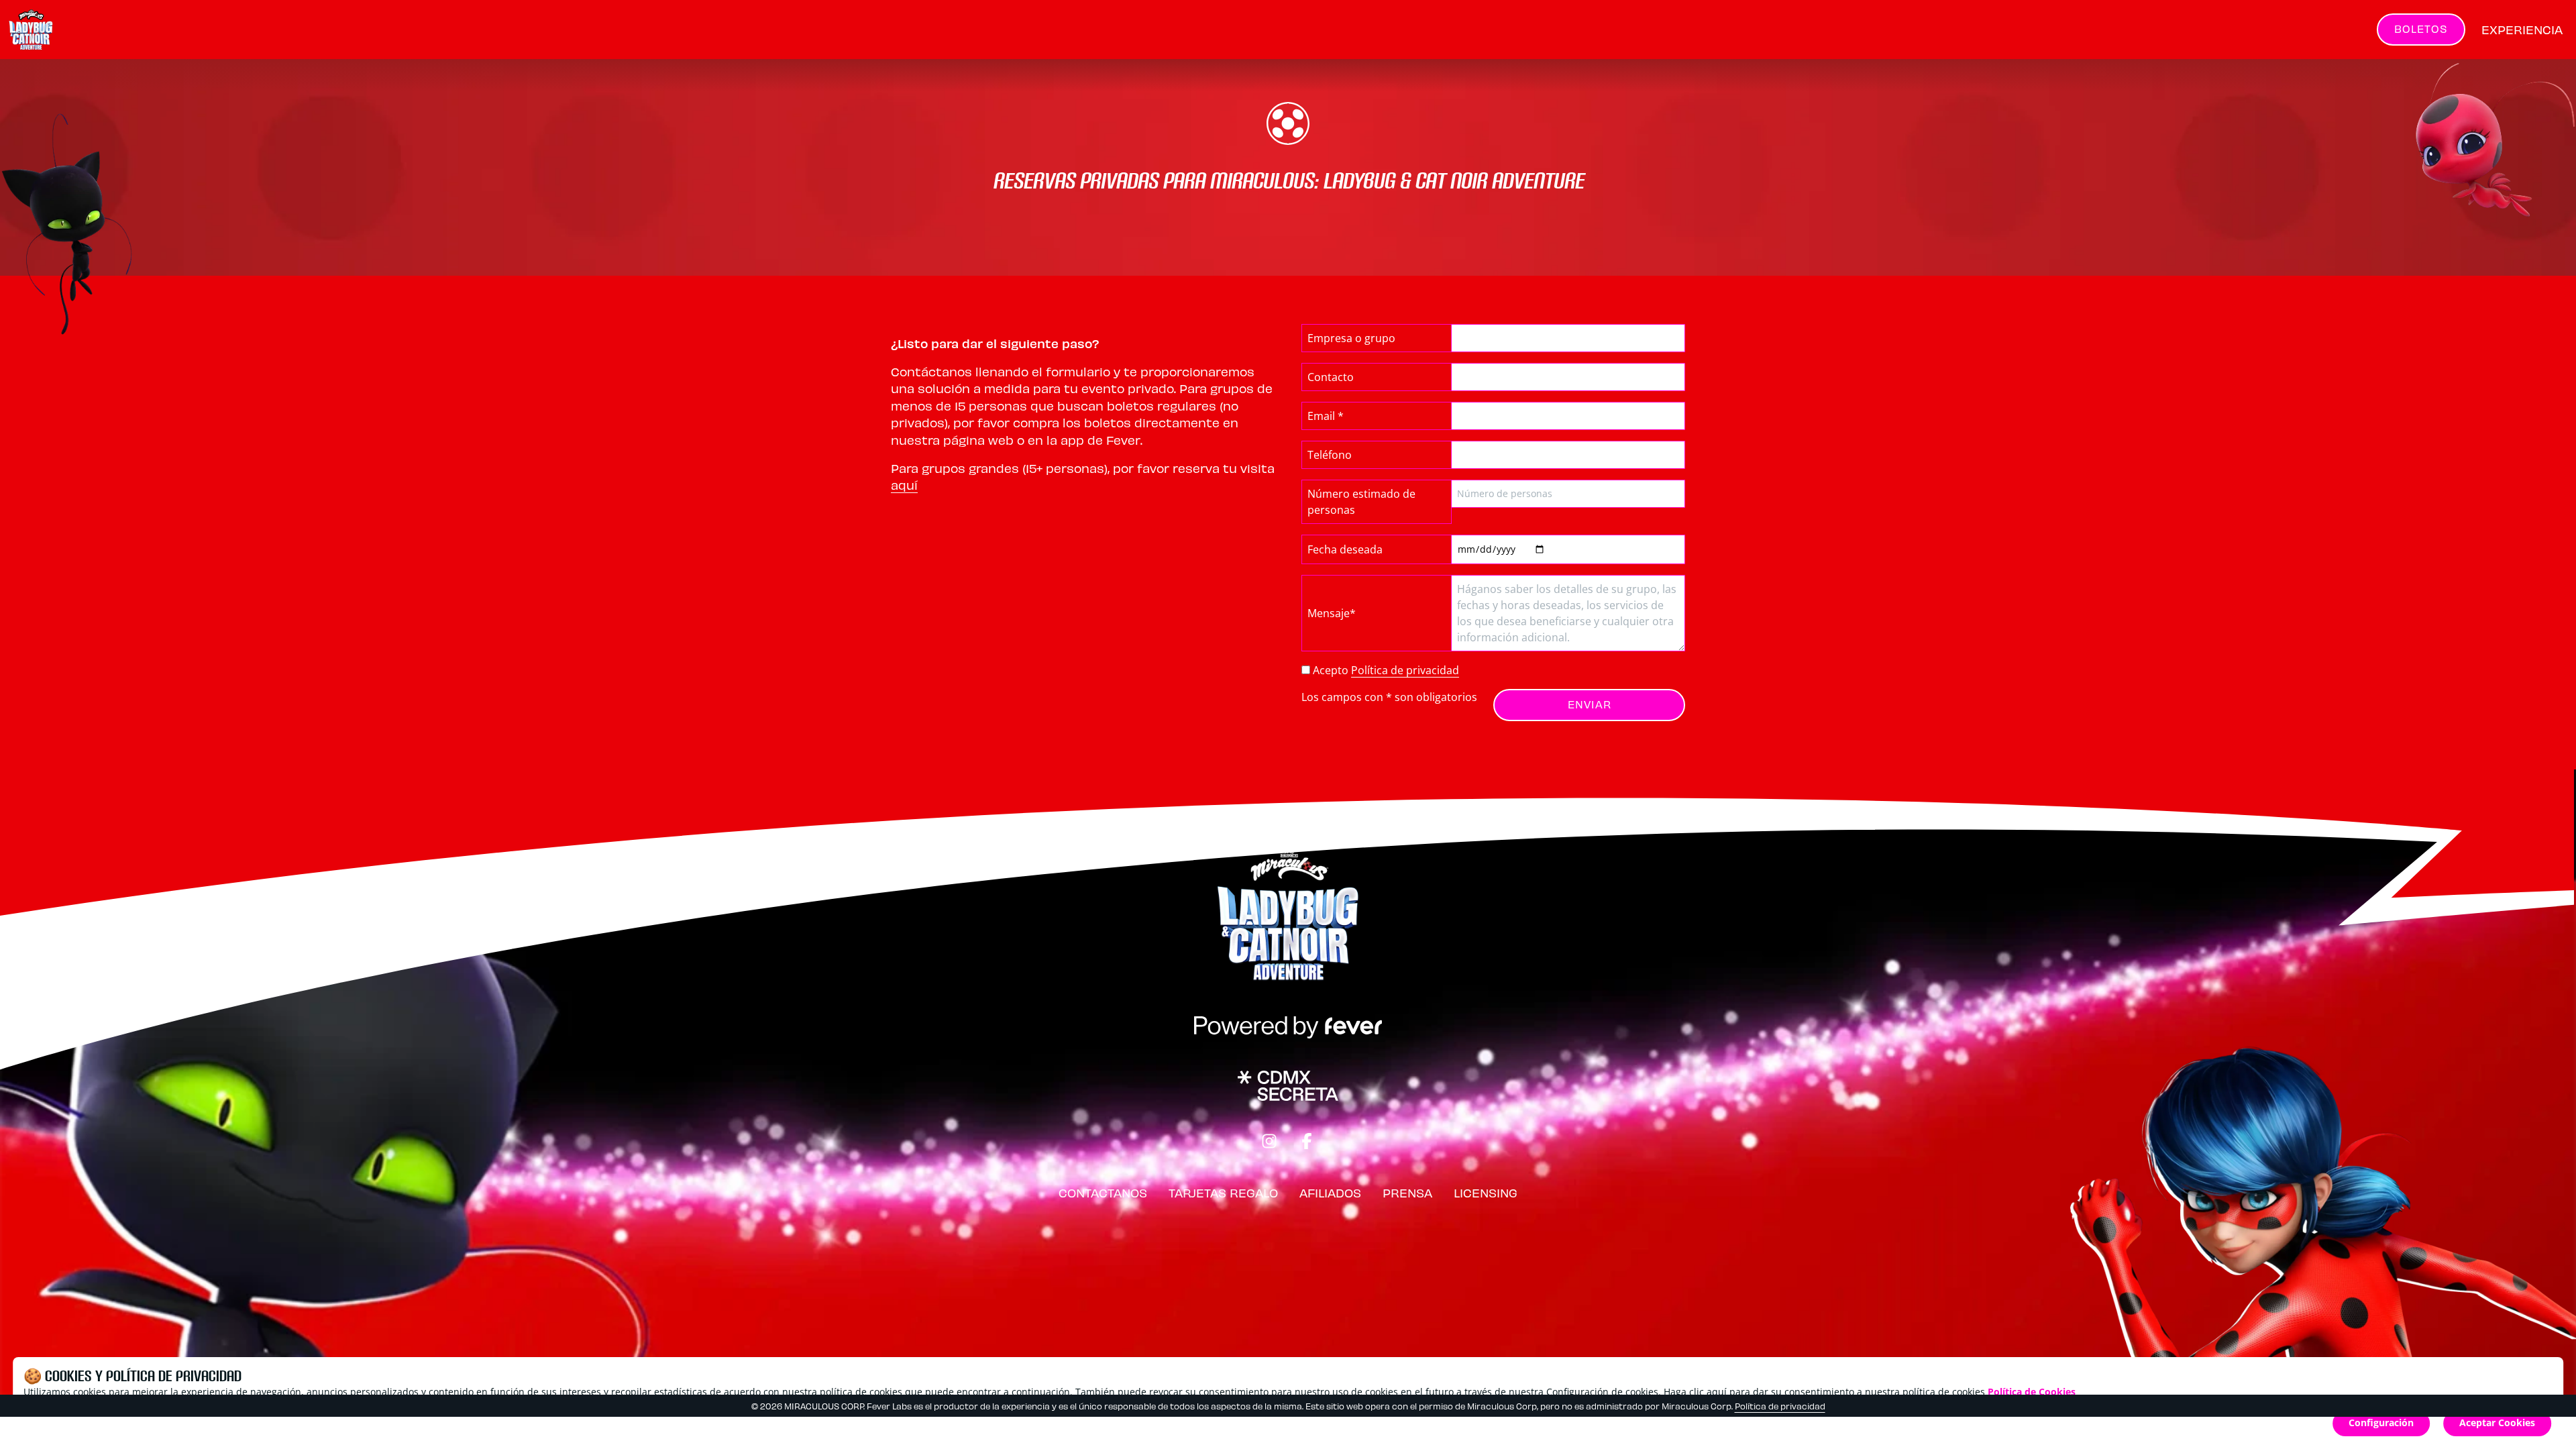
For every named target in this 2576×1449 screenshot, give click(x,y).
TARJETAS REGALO (1223, 1192)
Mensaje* (1332, 613)
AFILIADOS (1330, 1192)
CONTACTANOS (1103, 1192)
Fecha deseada (1345, 549)
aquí (904, 485)
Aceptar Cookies (2497, 1423)
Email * (1326, 416)
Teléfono (1330, 455)
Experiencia (2522, 29)
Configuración (2381, 1423)
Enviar (1590, 704)
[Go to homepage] (66, 30)
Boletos (2421, 29)
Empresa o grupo (1351, 338)
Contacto (1331, 377)
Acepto (1386, 670)
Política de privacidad (1405, 670)
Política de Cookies (2032, 1392)
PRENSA (1407, 1192)
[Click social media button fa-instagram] (1269, 1143)
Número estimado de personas (1361, 502)
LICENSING (1486, 1192)
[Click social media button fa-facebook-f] (1307, 1143)
